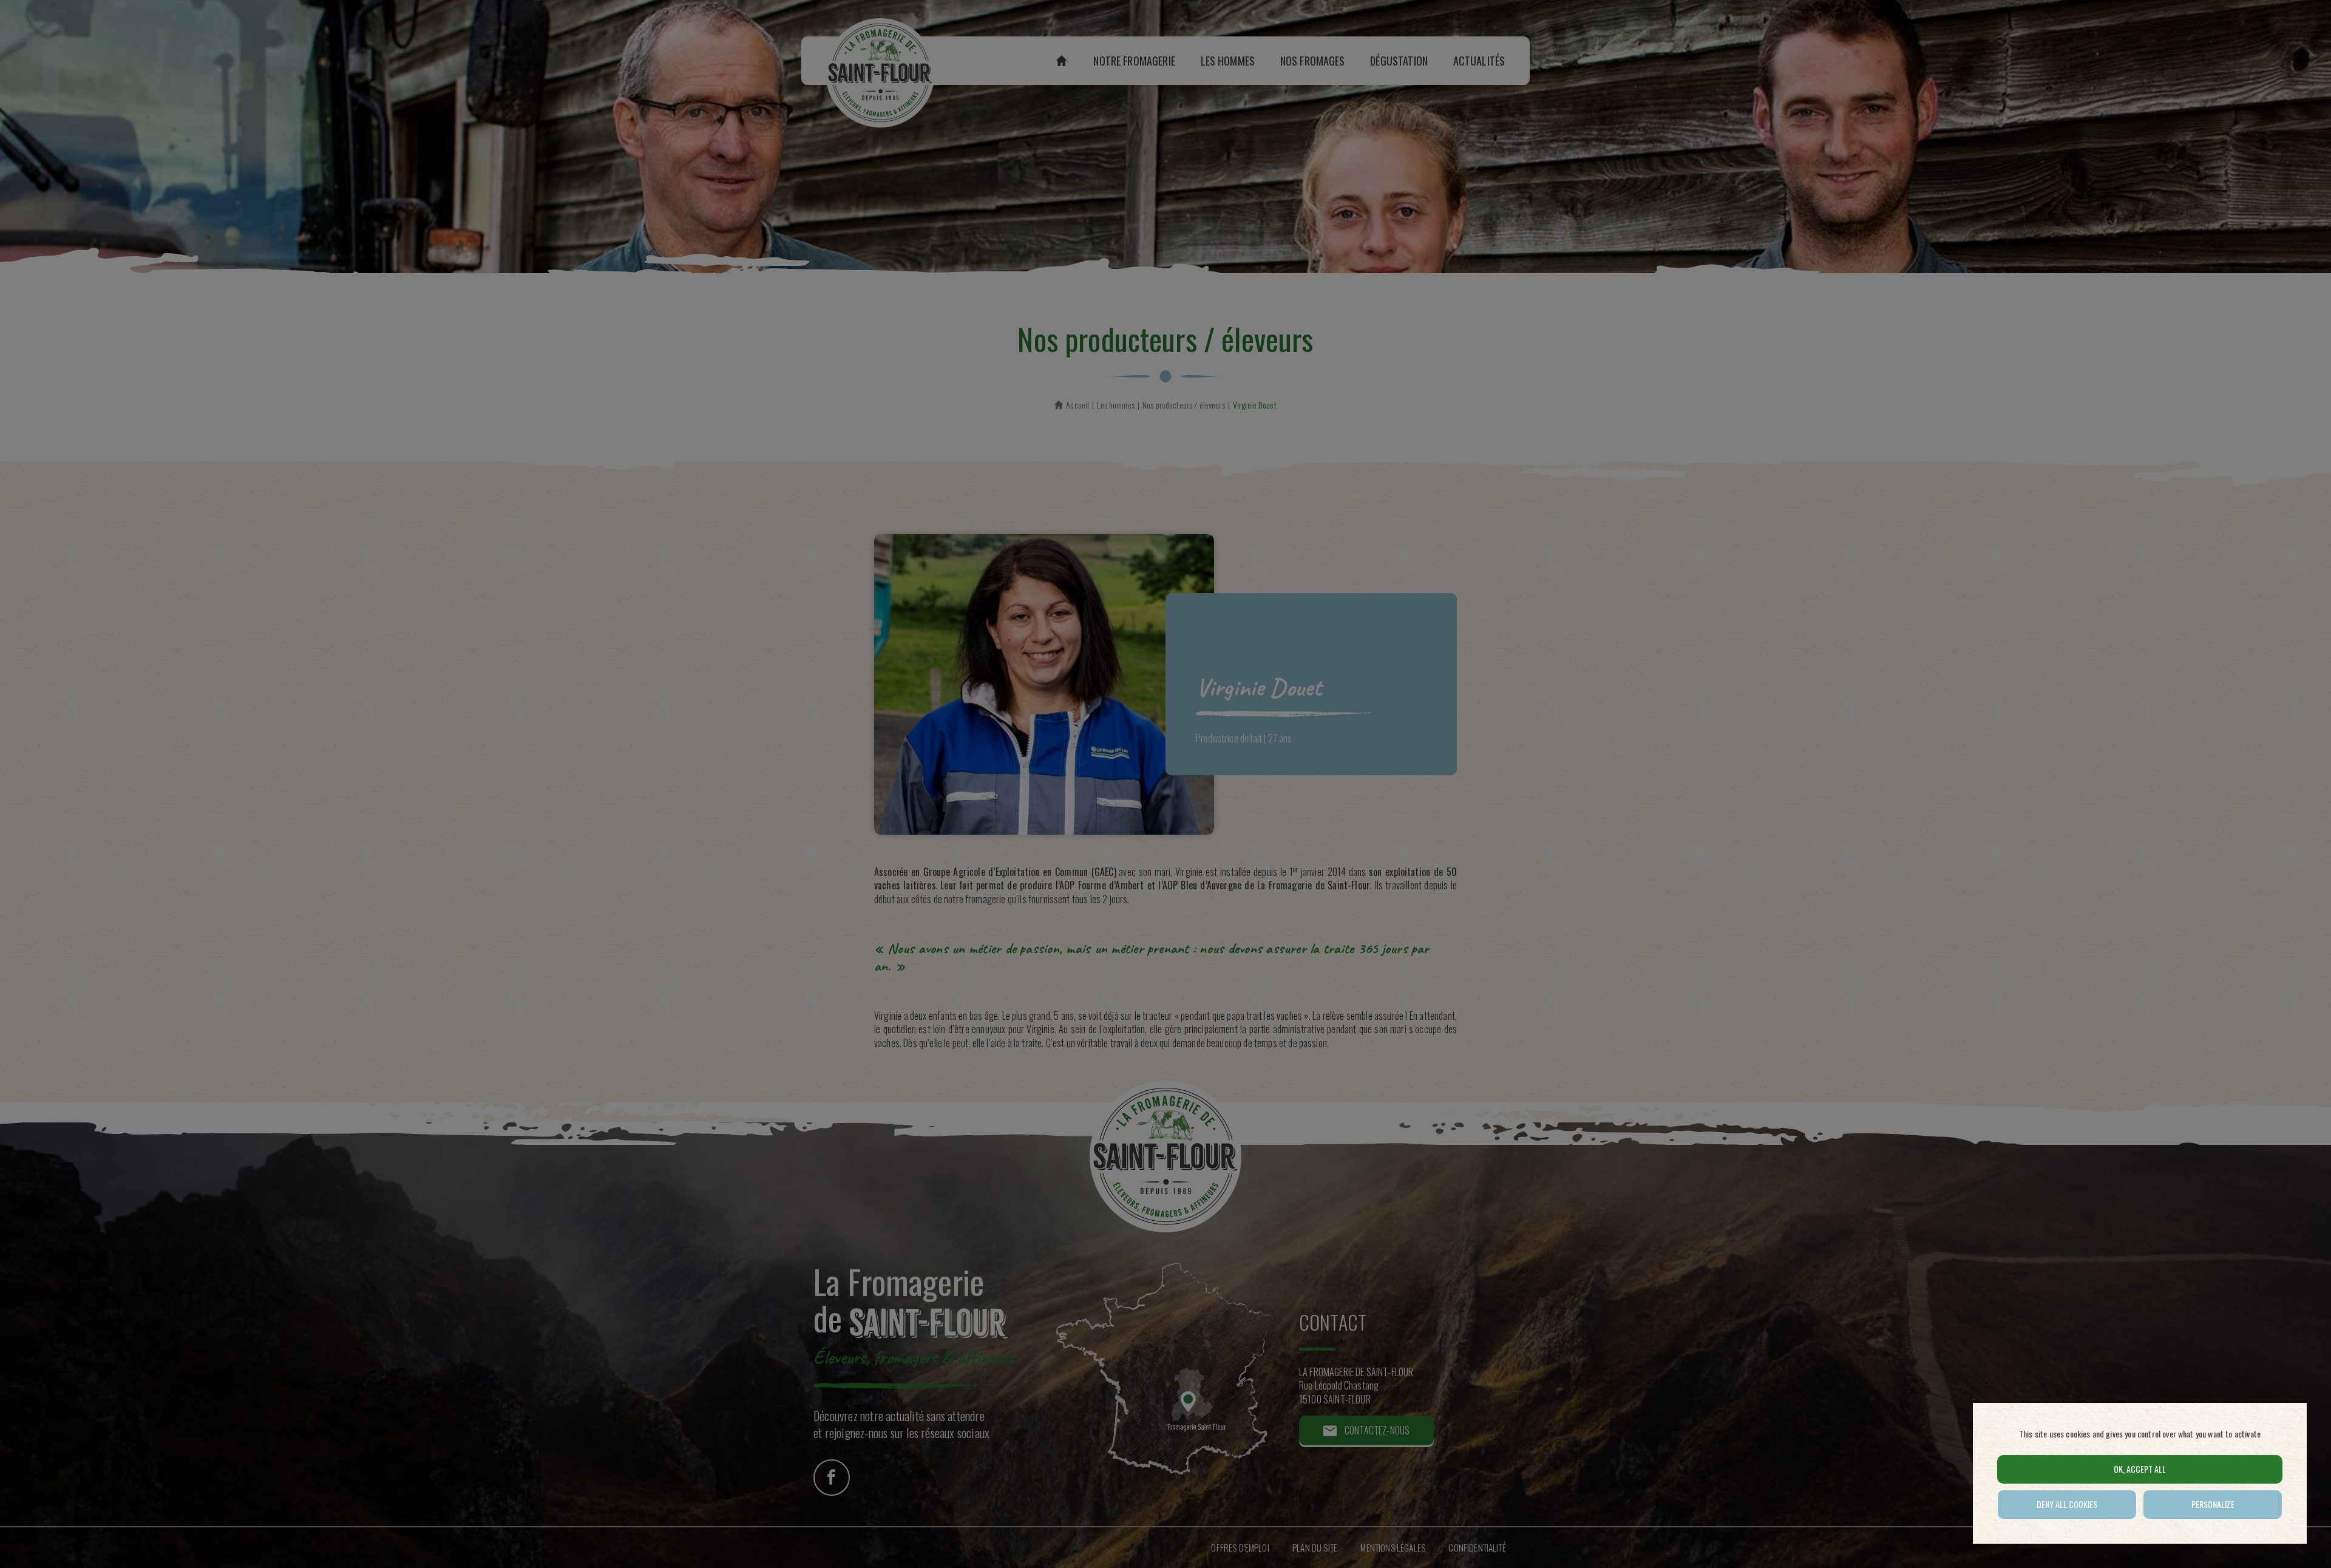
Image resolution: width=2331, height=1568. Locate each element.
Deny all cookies (2067, 1504)
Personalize (2213, 1504)
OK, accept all (2140, 1469)
